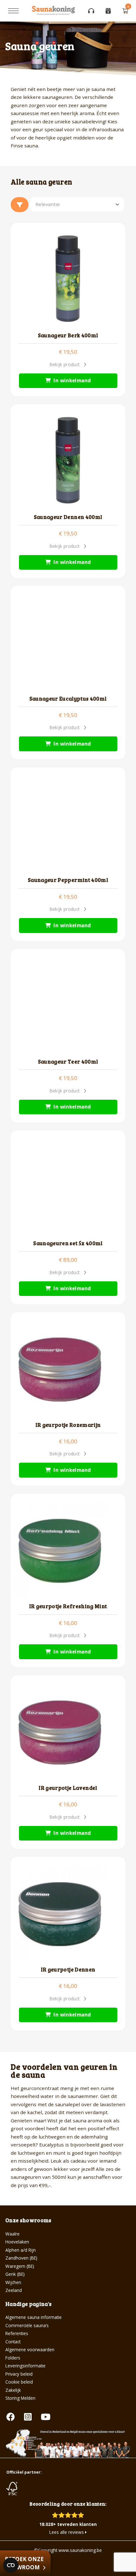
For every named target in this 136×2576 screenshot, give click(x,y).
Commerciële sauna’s (27, 2325)
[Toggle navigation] (13, 11)
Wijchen (13, 2282)
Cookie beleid (19, 2382)
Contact (13, 2342)
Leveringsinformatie (25, 2366)
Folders (13, 2358)
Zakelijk (13, 2390)
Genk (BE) (15, 2274)
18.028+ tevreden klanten (68, 2524)
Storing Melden (20, 2398)
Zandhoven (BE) (21, 2258)
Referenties (17, 2333)
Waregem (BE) (20, 2266)
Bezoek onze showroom (24, 2563)
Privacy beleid (19, 2374)
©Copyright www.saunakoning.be (68, 2550)
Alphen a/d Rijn (21, 2250)
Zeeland (14, 2290)
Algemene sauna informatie (34, 2317)
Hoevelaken (17, 2242)
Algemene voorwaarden (30, 2349)
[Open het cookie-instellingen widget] (11, 2565)
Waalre (12, 2234)
